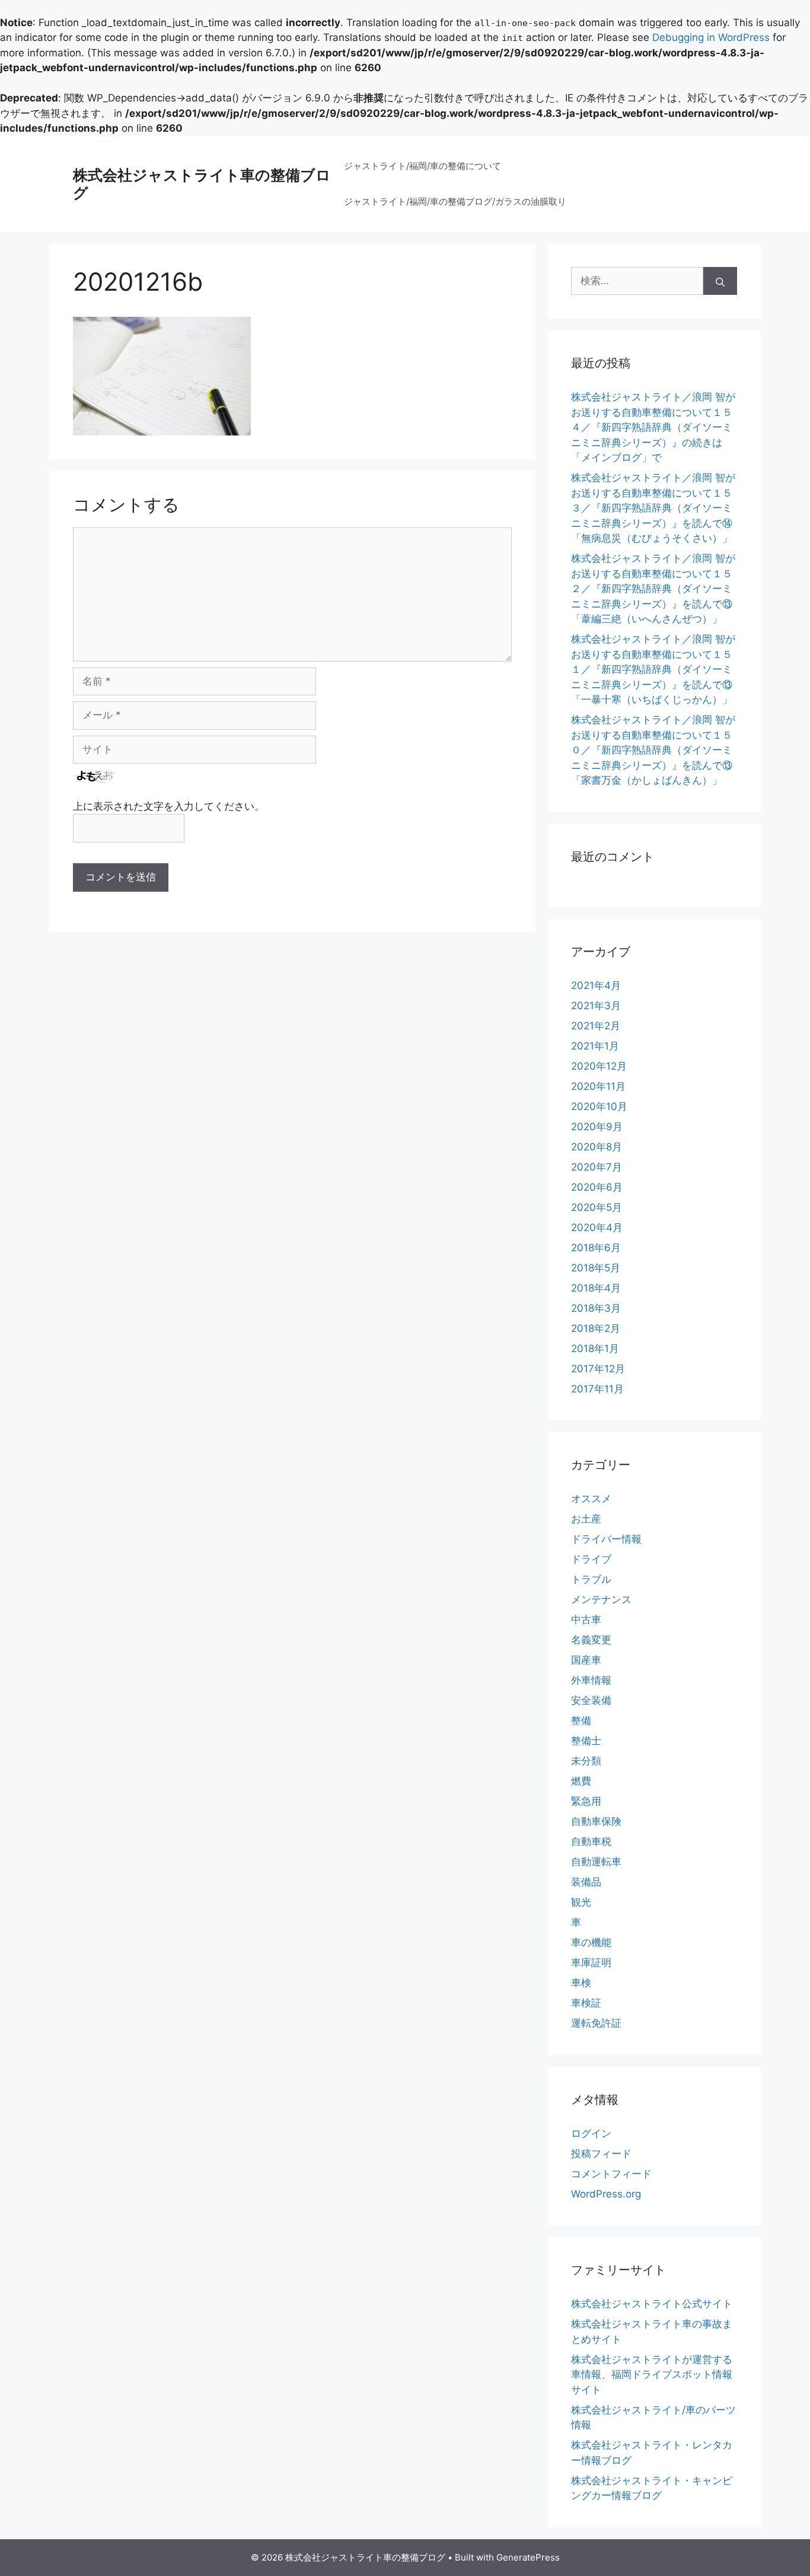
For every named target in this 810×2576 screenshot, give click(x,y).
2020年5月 (597, 1207)
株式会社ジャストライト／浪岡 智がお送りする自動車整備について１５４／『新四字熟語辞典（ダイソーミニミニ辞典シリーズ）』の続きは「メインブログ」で (653, 427)
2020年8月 (597, 1147)
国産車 (586, 1660)
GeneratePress (528, 2557)
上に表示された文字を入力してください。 (169, 806)
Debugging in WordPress (711, 37)
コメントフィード (611, 2174)
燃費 (581, 1781)
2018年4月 (596, 1288)
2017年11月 (597, 1389)
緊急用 (586, 1801)
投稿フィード (601, 2154)
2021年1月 (595, 1046)
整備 (581, 1720)
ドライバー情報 (606, 1539)
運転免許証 (596, 2023)
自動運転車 (596, 1862)
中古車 (586, 1620)
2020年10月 (599, 1106)
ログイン (591, 2133)
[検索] (720, 281)
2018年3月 (596, 1308)
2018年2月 (596, 1328)
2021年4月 (596, 985)
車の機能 (591, 1942)
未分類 (586, 1761)
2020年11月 (598, 1086)
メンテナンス (601, 1599)
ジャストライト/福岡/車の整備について (422, 166)
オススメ (591, 1499)
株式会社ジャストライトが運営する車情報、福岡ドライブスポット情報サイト (652, 2375)
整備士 (586, 1741)
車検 (581, 1983)
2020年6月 (597, 1187)
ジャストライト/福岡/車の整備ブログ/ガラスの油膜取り (455, 201)
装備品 (586, 1882)
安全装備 (591, 1700)
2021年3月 (596, 1006)
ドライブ (591, 1559)
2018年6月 (596, 1248)
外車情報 (591, 1680)
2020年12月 (599, 1066)
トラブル (591, 1579)
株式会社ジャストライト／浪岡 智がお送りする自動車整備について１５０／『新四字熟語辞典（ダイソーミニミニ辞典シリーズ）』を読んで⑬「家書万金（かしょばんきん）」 (653, 750)
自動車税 (591, 1842)
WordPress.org (606, 2194)
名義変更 (591, 1640)
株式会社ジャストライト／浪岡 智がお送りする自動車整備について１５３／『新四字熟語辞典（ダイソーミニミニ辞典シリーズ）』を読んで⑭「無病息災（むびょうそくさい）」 (653, 508)
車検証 (586, 2003)
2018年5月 (596, 1268)
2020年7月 (597, 1167)
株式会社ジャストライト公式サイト (652, 2304)
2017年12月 (598, 1369)
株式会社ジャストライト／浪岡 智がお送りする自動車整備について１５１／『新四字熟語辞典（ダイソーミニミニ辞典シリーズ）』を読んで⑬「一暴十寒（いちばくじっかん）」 (653, 669)
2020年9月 (597, 1127)
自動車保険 (596, 1821)
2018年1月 (595, 1349)
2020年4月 (597, 1227)
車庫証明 (591, 1963)
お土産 (586, 1519)
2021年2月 (596, 1026)
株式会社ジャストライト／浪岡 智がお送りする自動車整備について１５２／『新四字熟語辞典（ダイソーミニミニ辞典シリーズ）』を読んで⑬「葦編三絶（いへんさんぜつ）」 (653, 589)
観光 (581, 1902)
